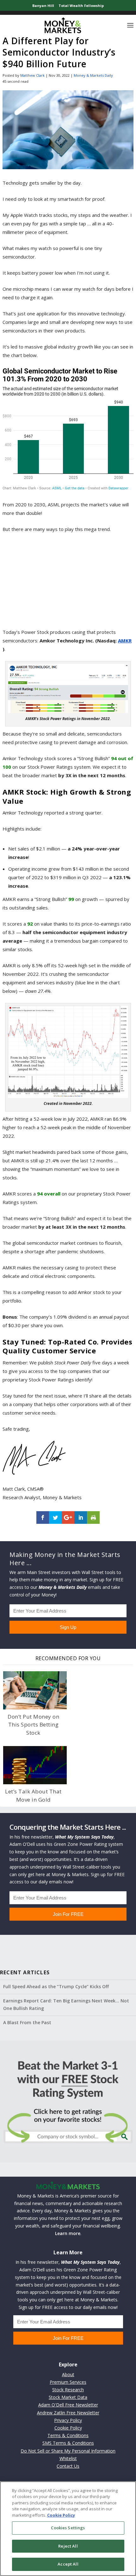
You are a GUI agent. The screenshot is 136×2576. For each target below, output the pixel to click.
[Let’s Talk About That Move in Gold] (35, 1765)
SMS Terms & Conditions (68, 2443)
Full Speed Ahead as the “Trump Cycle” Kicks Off (56, 1986)
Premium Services (68, 2382)
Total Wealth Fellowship (81, 6)
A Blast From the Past (27, 2022)
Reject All (68, 2546)
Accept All (68, 2564)
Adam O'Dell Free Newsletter (68, 2405)
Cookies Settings (68, 2528)
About (68, 2374)
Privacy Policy (68, 2420)
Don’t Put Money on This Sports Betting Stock (33, 1725)
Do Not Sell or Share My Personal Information (68, 2451)
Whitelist (68, 2458)
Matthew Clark (32, 75)
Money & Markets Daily (93, 75)
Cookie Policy (68, 2428)
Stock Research (68, 2390)
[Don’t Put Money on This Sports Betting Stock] (35, 1690)
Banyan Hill (43, 6)
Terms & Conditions (68, 2435)
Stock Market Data (68, 2397)
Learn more (68, 2233)
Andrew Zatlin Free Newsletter (68, 2413)
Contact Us (68, 2466)
